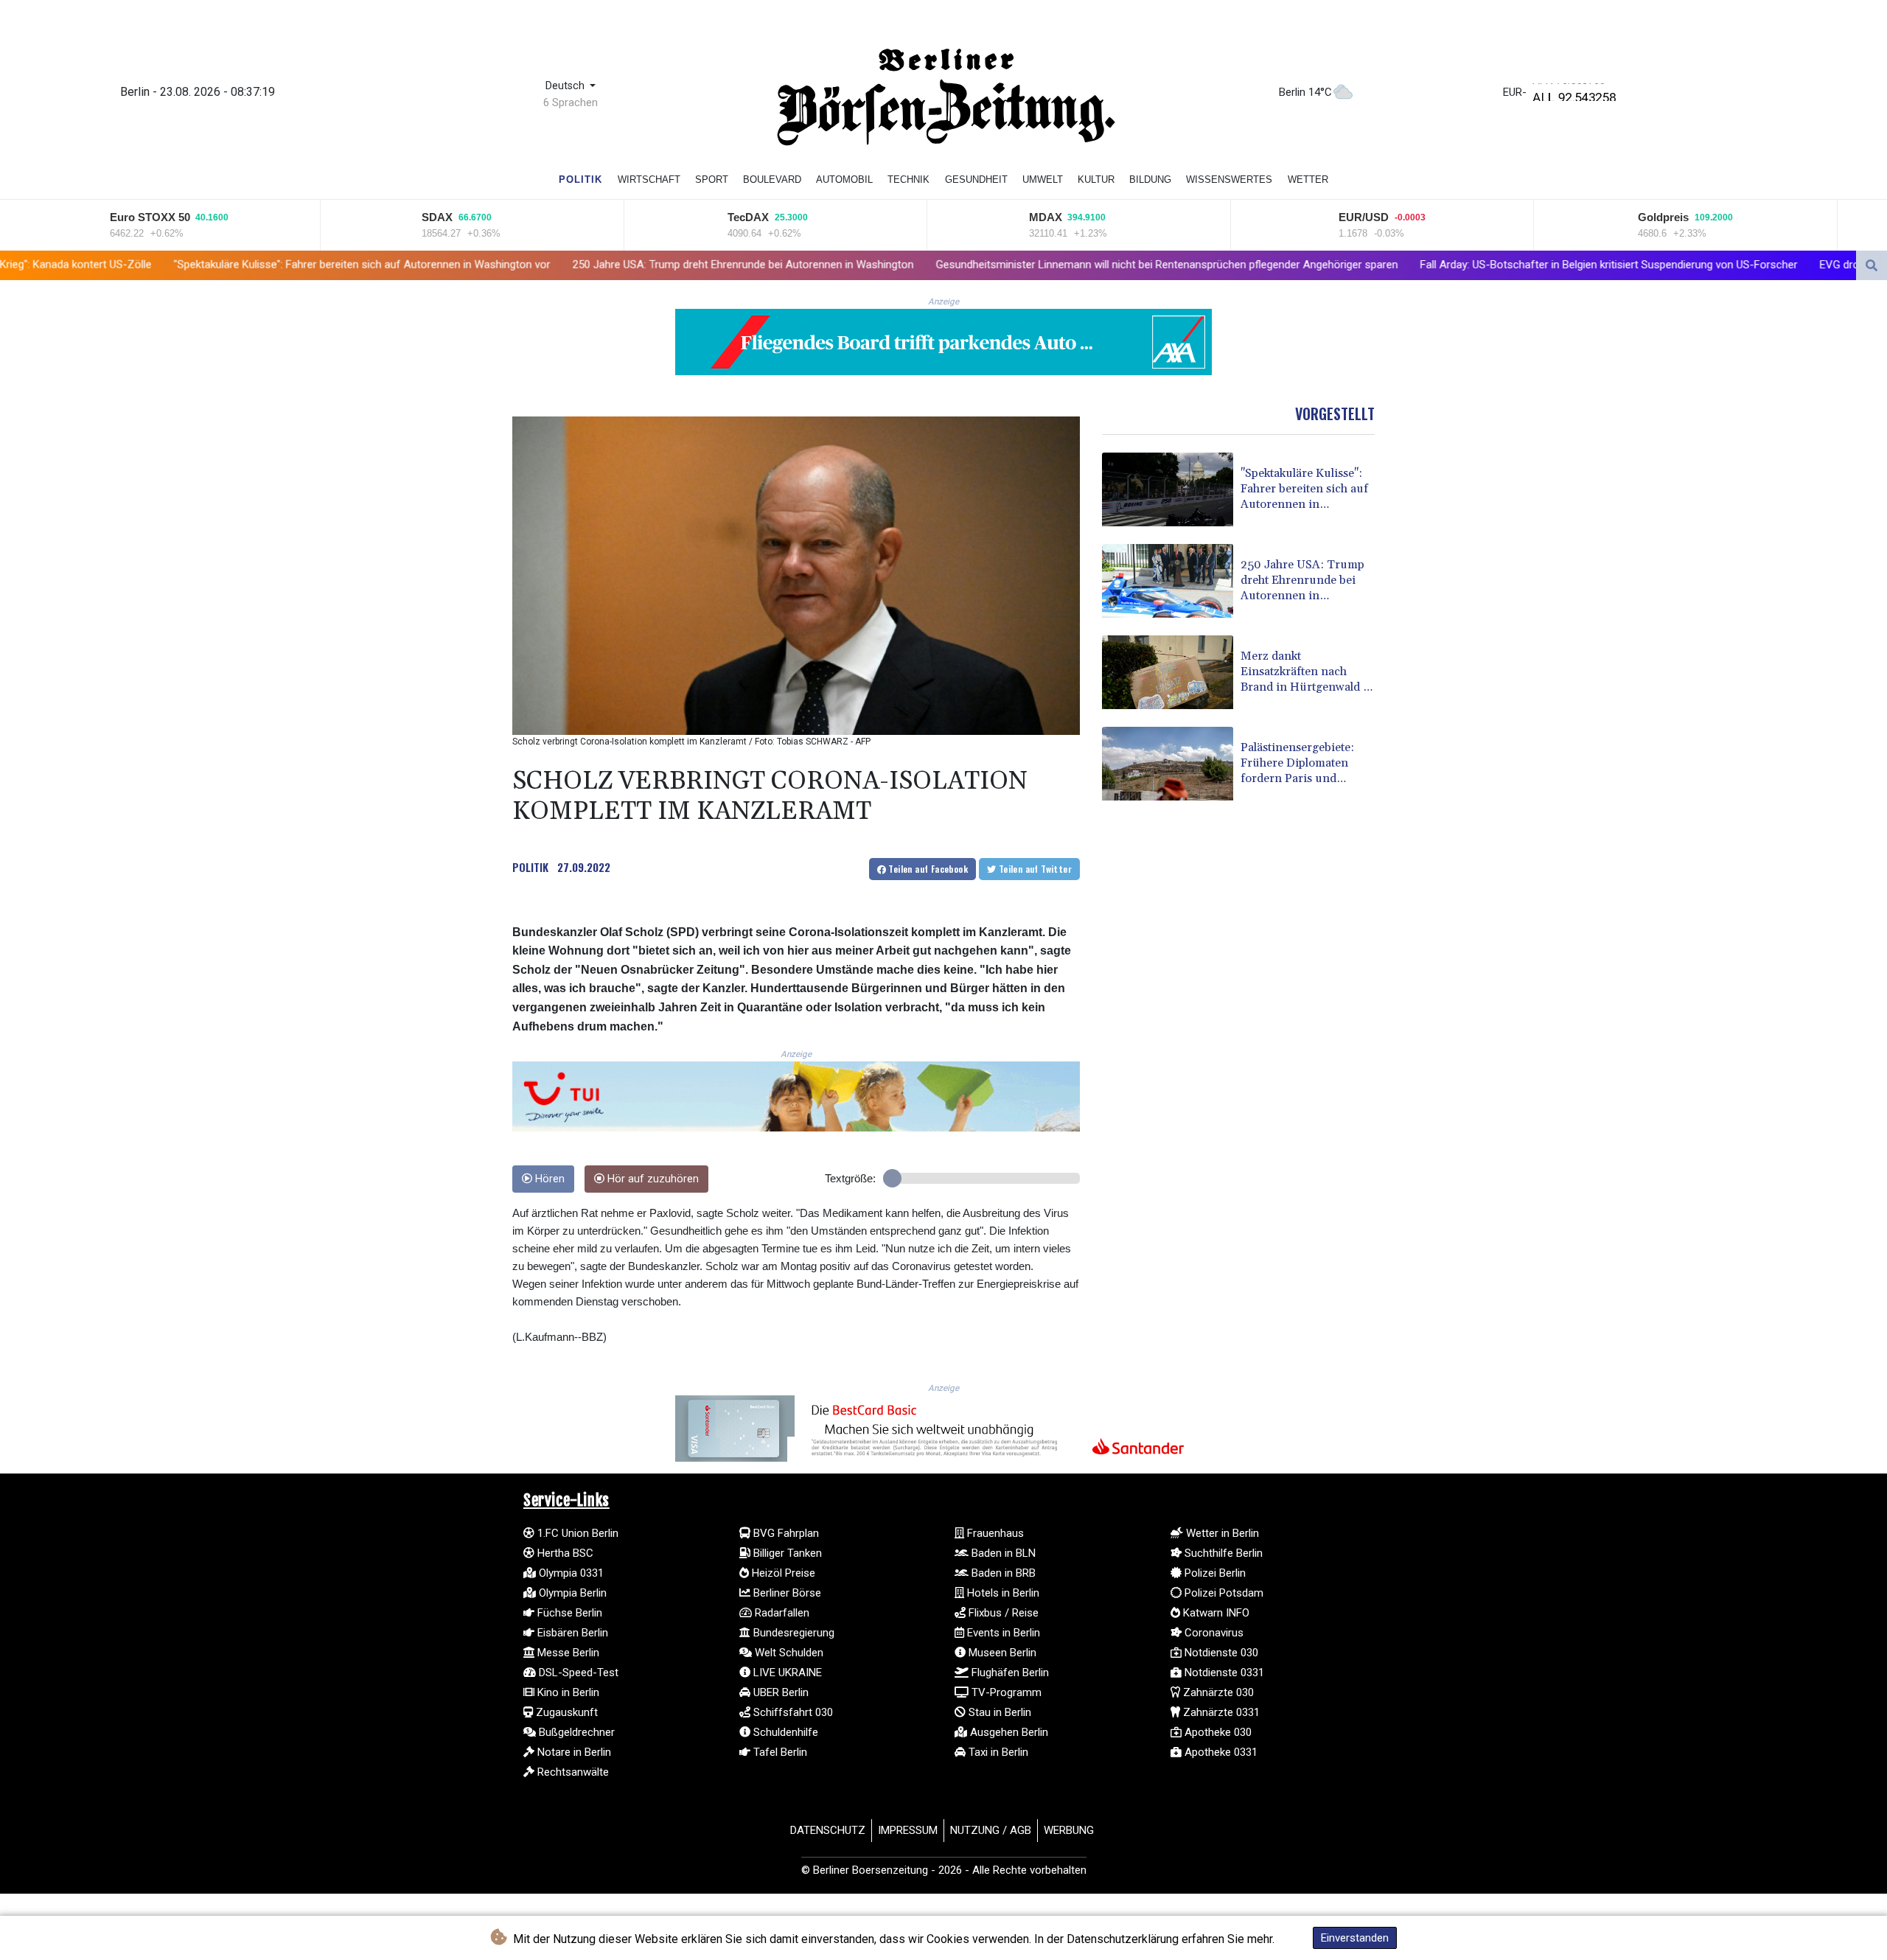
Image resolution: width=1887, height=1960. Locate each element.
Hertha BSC (564, 1553)
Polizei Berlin (1214, 1573)
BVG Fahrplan (785, 1533)
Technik (908, 179)
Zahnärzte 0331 (1220, 1712)
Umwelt (1043, 179)
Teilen (927, 869)
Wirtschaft (649, 179)
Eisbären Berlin (571, 1633)
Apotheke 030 (1217, 1732)
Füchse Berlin (568, 1613)
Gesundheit (976, 179)
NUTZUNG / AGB (991, 1830)
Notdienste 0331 (1223, 1673)
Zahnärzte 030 (1217, 1692)
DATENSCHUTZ (828, 1830)
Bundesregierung (792, 1633)
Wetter (1308, 179)
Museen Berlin (1001, 1653)
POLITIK (530, 867)
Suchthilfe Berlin (1222, 1553)
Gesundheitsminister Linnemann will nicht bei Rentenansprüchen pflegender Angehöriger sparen (925, 265)
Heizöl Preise (782, 1573)
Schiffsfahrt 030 (792, 1712)
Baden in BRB (1002, 1573)
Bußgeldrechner (575, 1732)
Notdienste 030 (1220, 1653)
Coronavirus (1213, 1633)
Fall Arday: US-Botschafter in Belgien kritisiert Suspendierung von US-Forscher (1367, 265)
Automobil (844, 179)
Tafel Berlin (779, 1752)
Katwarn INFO (1215, 1613)
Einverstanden (1355, 1938)
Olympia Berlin (571, 1593)
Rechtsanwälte (572, 1772)
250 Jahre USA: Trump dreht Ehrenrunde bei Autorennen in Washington (501, 265)
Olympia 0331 (570, 1573)
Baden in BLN (1002, 1553)
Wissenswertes (1229, 179)
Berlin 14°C (1305, 92)
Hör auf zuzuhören (652, 1179)
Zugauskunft (565, 1712)
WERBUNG (1069, 1830)
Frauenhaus (994, 1533)
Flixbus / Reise (1002, 1613)
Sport (712, 179)
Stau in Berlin (998, 1712)
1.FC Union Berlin (576, 1533)
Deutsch (566, 86)
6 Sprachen (571, 102)
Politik (580, 179)
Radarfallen (781, 1613)
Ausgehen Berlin (1008, 1732)
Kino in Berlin (567, 1692)
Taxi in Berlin (997, 1752)
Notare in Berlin (573, 1752)
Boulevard (772, 179)
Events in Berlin (1002, 1633)
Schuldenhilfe (784, 1732)
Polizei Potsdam (1222, 1593)
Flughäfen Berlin (1009, 1673)
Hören (548, 1179)
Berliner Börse (786, 1593)
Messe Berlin (567, 1653)
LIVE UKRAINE (786, 1673)
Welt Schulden (788, 1653)
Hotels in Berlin (1002, 1593)
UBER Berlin (779, 1692)
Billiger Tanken (786, 1553)
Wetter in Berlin (1221, 1533)
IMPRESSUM (908, 1830)
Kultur (1096, 179)
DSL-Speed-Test (577, 1673)
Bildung (1150, 179)
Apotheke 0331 (1220, 1752)
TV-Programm (1005, 1692)
